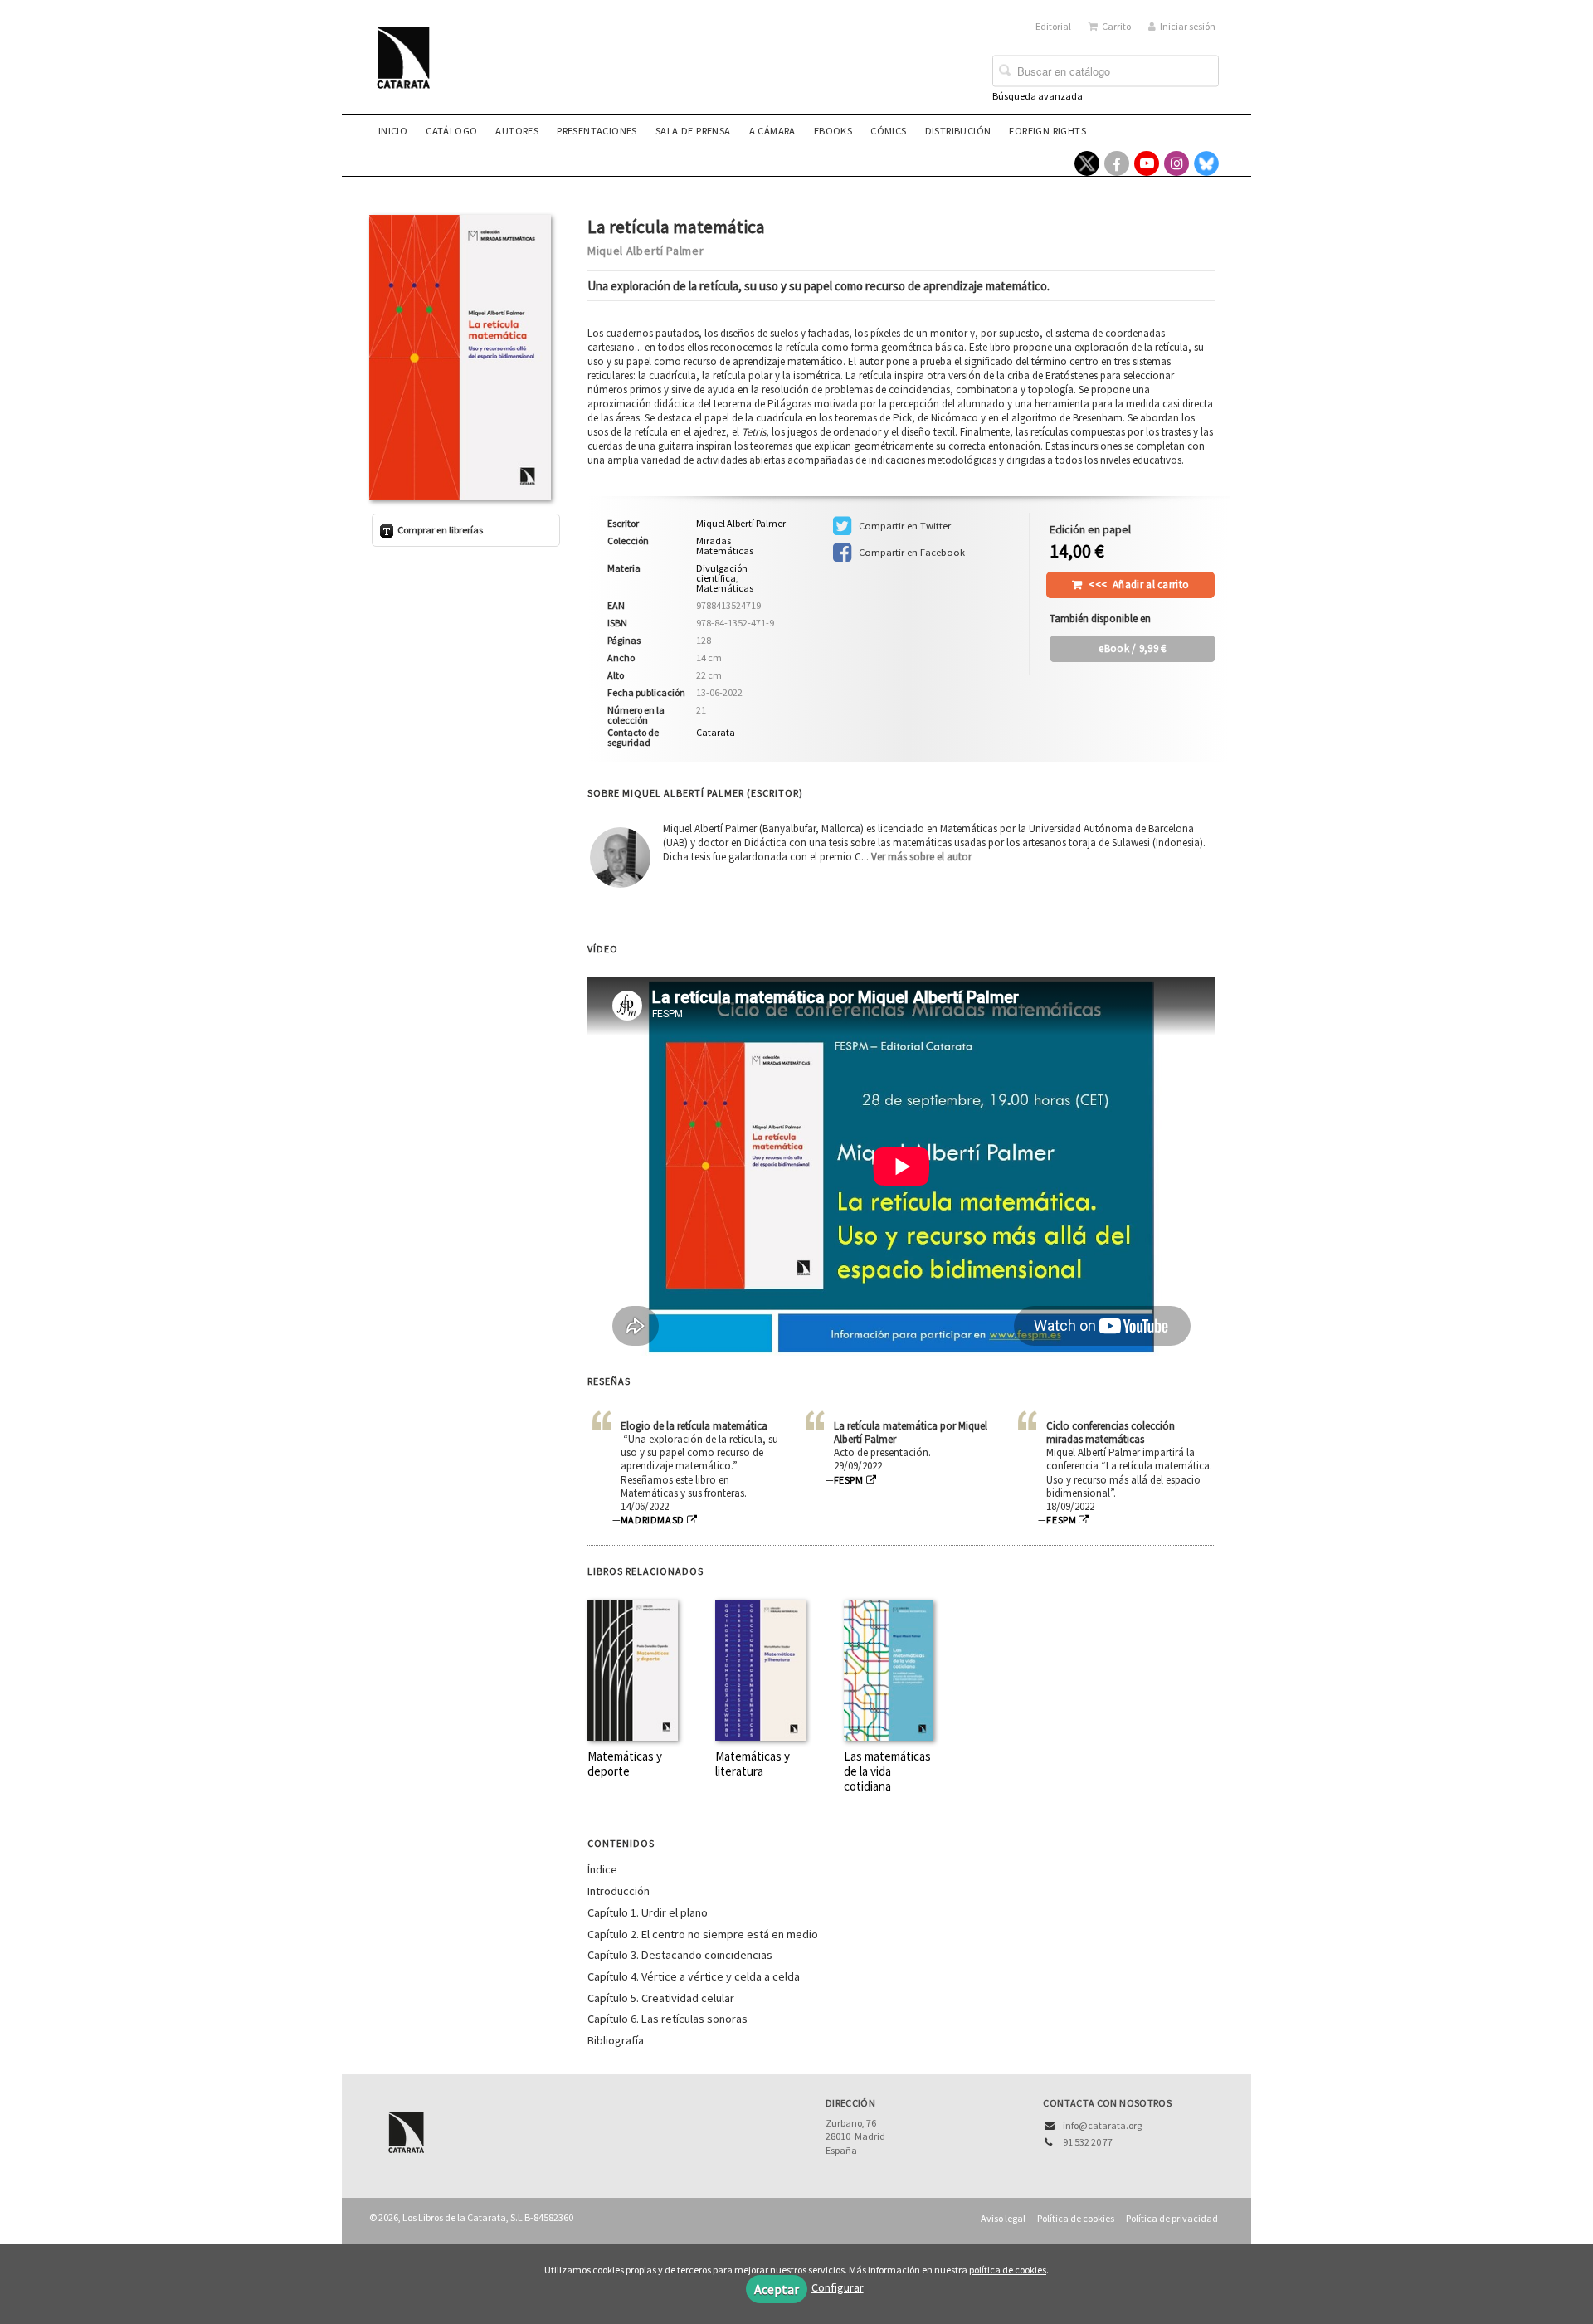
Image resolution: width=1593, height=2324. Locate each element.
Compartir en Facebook (911, 552)
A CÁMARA (772, 131)
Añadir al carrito (1139, 585)
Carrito (1116, 26)
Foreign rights (1047, 131)
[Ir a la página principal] (408, 68)
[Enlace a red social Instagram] (1176, 163)
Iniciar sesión (1188, 26)
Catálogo (451, 131)
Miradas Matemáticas (725, 546)
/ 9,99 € (1132, 648)
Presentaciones (597, 131)
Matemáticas (725, 588)
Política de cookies (1076, 2218)
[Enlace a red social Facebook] (1117, 163)
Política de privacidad (1172, 2218)
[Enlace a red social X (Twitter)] (1087, 163)
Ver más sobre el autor (921, 857)
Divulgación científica (722, 573)
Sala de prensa (693, 131)
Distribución (958, 131)
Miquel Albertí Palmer (646, 251)
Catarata (716, 732)
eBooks (833, 131)
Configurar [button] (838, 2287)
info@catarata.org (1102, 2125)
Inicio (393, 131)
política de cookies (1008, 2270)
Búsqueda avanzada (1038, 96)
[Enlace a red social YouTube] (1147, 163)
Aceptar (777, 2289)
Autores (517, 131)
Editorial (1053, 26)
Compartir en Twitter (904, 526)
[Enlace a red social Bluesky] (1206, 163)
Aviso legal (1003, 2218)
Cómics (888, 131)
